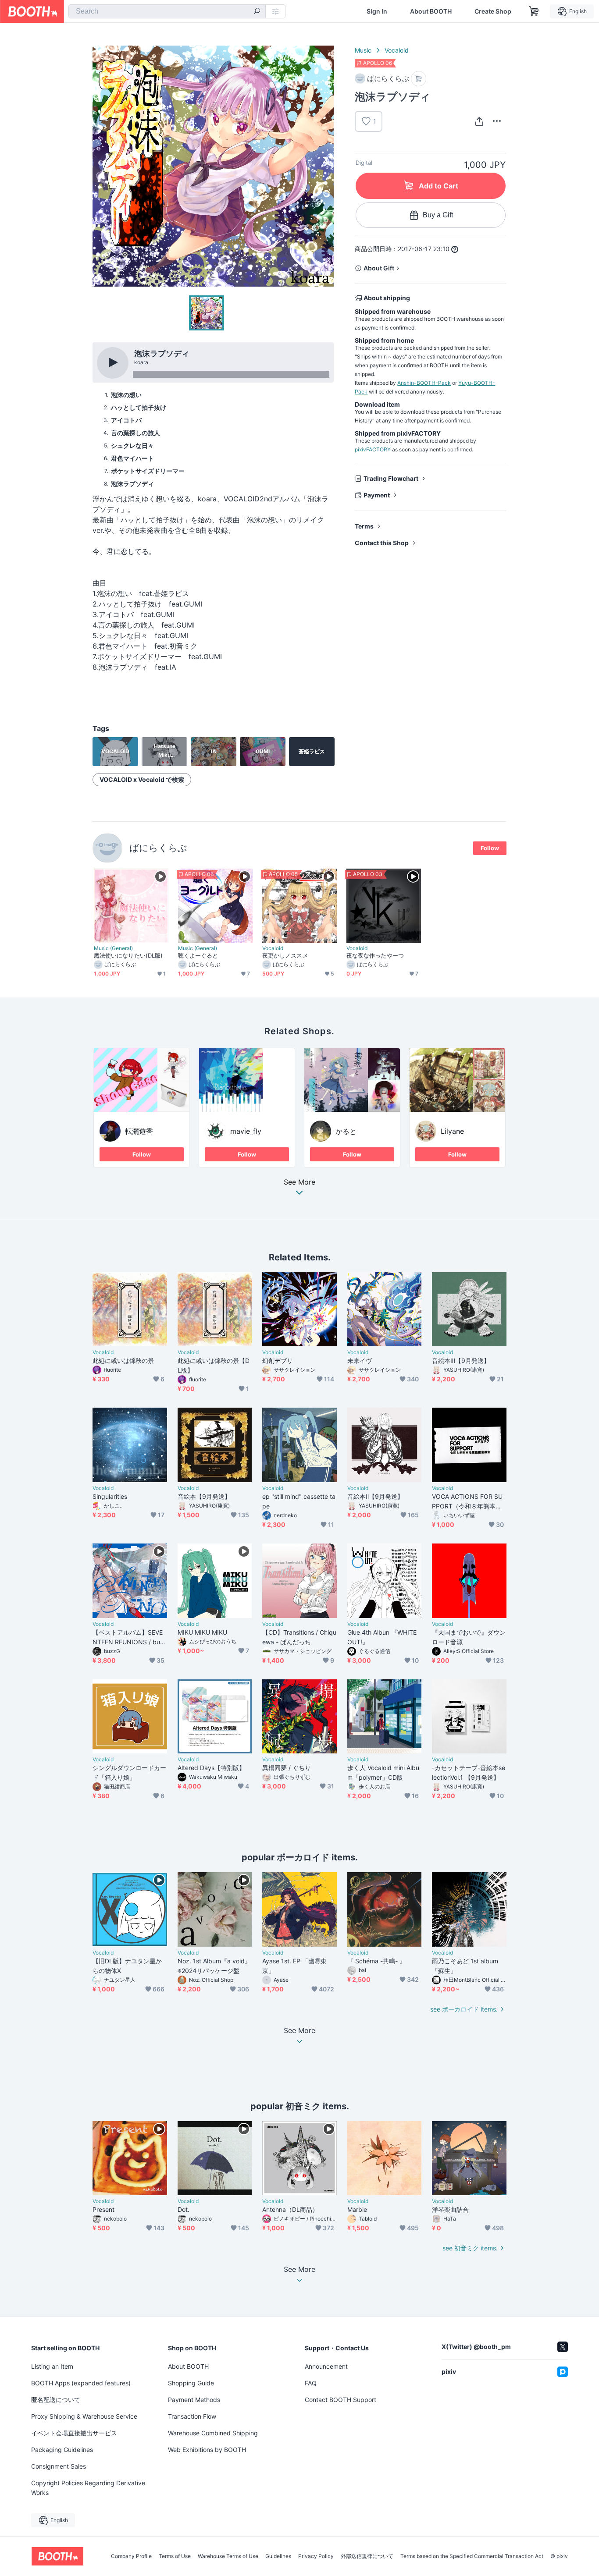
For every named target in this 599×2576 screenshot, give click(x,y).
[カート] (419, 79)
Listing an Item (52, 2366)
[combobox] (167, 11)
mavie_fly (246, 1131)
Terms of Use (175, 2556)
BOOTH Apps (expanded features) (81, 2383)
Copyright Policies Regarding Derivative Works (88, 2488)
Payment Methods (194, 2400)
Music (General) (113, 948)
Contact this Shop (382, 543)
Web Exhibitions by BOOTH (207, 2450)
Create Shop (493, 11)
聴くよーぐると (198, 955)
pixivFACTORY (373, 449)
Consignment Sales (59, 2466)
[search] (257, 12)
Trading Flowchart (391, 478)
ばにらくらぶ (158, 848)
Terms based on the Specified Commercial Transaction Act (472, 2556)
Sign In (377, 11)
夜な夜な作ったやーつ (375, 955)
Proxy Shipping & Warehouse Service (84, 2416)
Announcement (326, 2366)
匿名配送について (56, 2400)
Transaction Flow (192, 2416)
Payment (377, 495)
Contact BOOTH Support (341, 2400)
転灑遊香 (139, 1131)
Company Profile (131, 2556)
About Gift (379, 268)
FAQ (311, 2383)
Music (363, 50)
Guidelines (278, 2556)
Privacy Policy (316, 2556)
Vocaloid (397, 50)
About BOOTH (431, 11)
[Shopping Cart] (534, 11)
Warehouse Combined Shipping (213, 2433)
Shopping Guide (191, 2383)
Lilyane (452, 1131)
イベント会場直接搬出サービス (74, 2433)
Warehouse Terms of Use (228, 2556)
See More (299, 1182)
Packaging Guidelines (62, 2450)
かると (346, 1131)
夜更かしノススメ (285, 955)
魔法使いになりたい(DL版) (128, 955)
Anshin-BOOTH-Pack (424, 383)
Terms (364, 526)
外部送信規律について (367, 2556)
